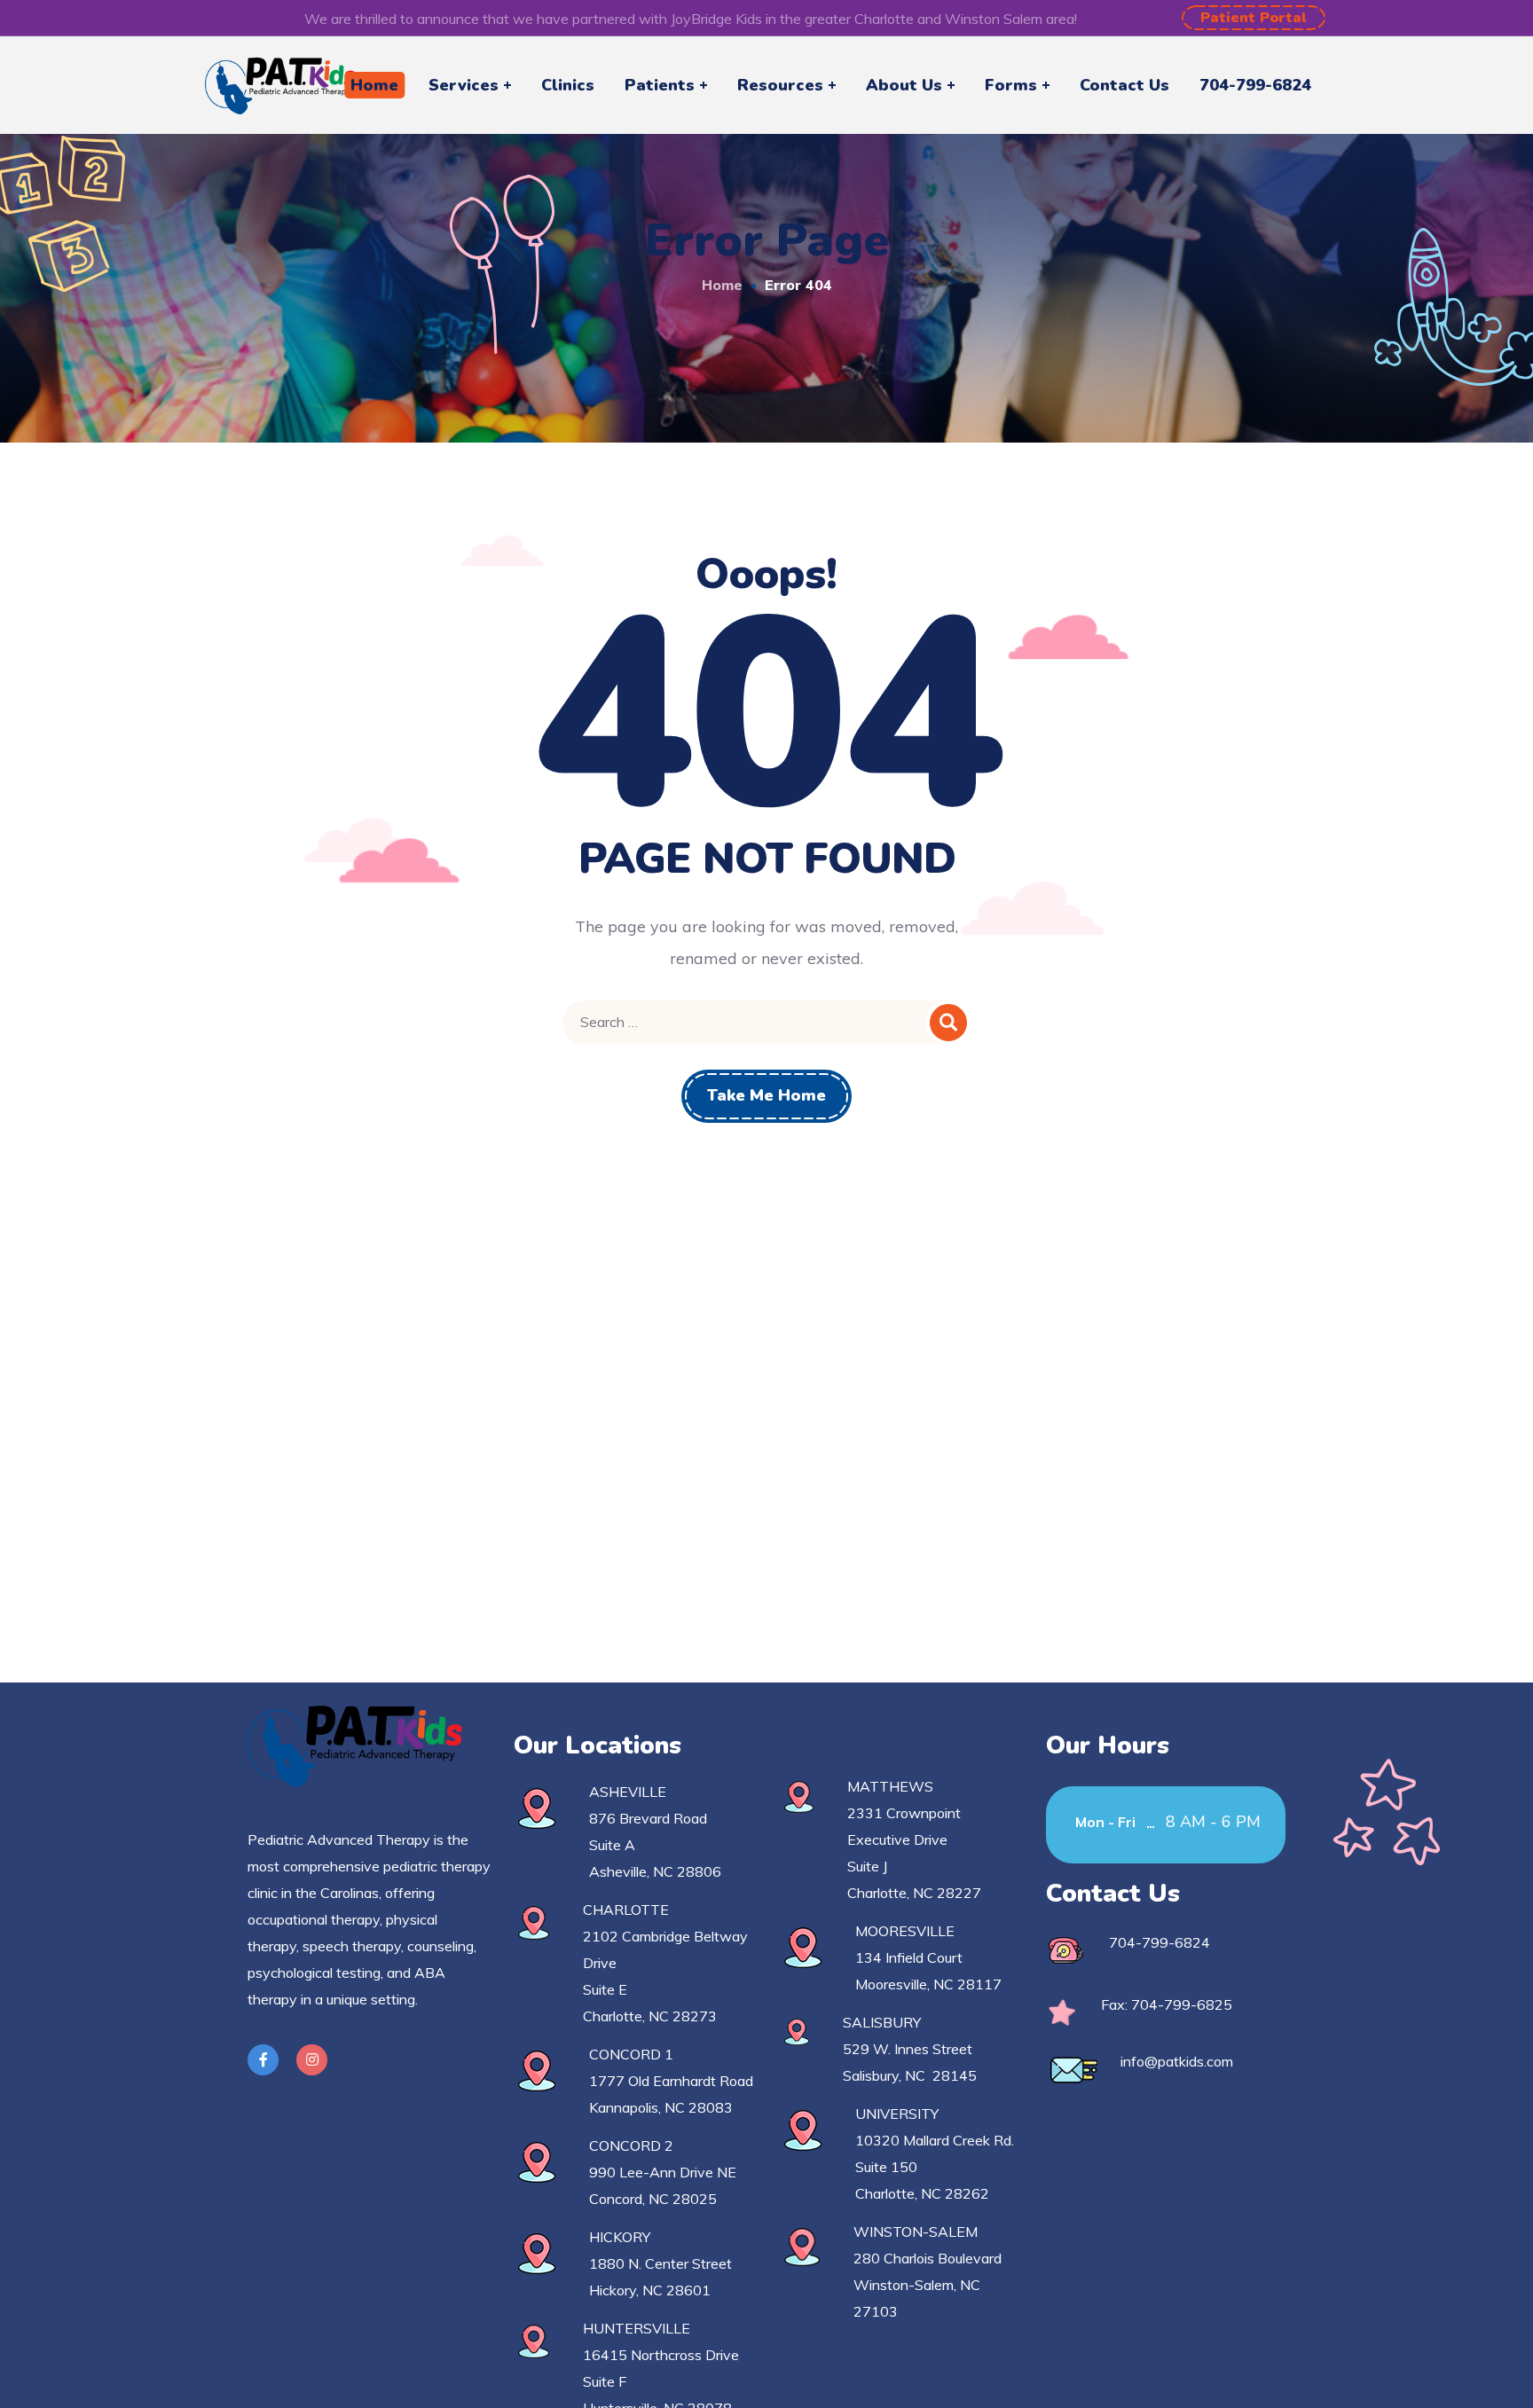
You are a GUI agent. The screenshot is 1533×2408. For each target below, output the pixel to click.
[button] (1254, 18)
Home (722, 285)
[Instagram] (312, 2060)
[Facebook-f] (263, 2060)
